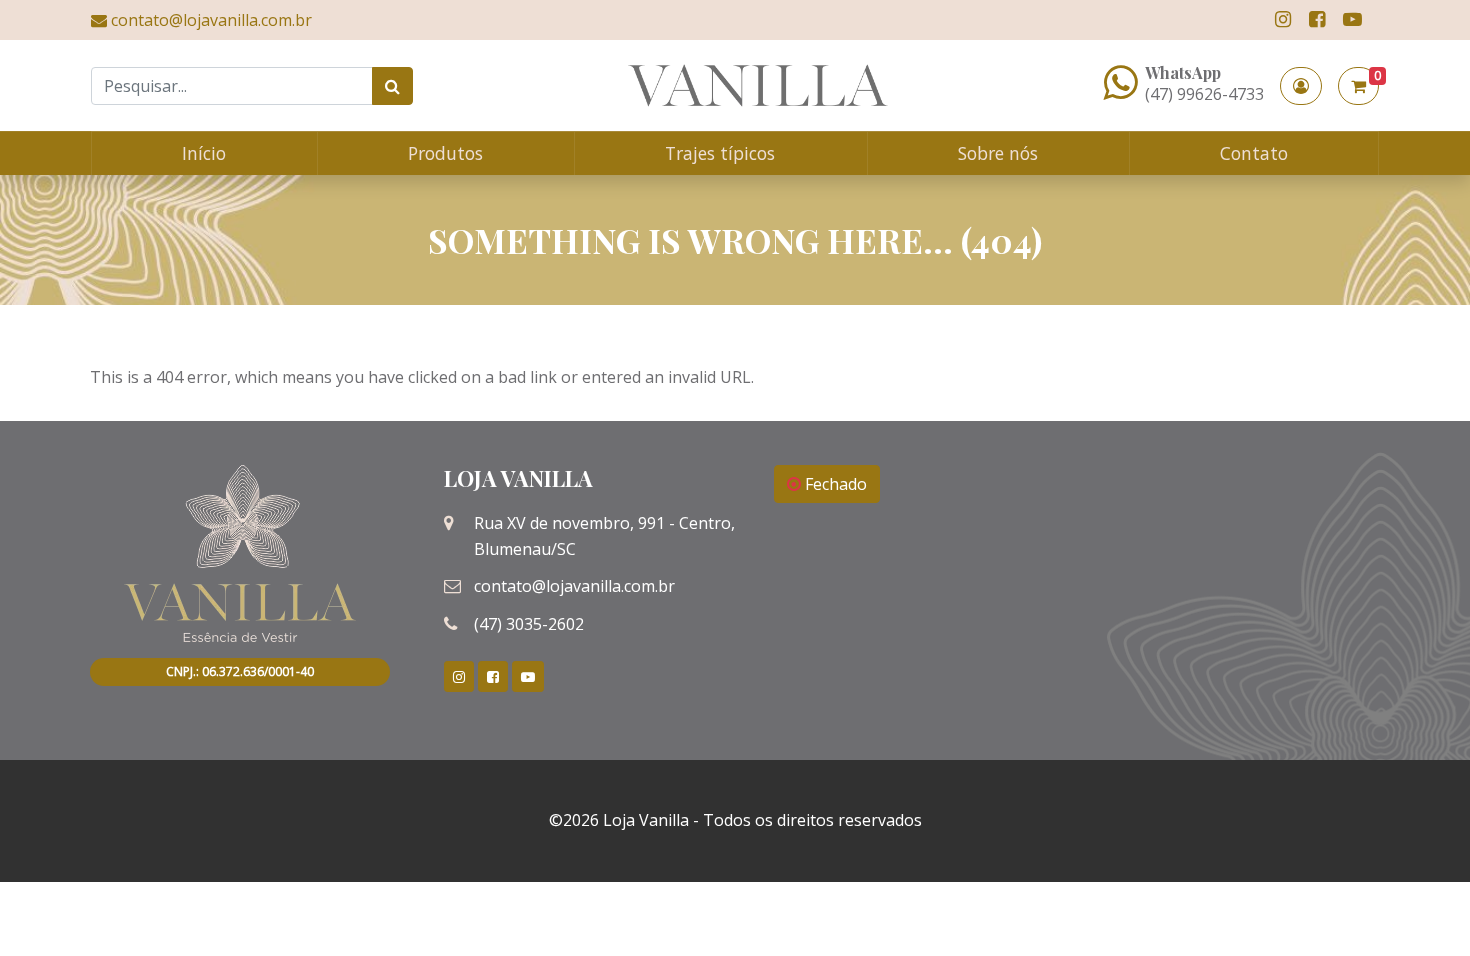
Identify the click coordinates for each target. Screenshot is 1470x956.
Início (204, 153)
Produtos (445, 153)
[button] (1301, 86)
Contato (1254, 153)
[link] (1283, 19)
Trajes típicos (720, 153)
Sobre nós (998, 153)
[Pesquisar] (392, 86)
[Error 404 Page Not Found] (758, 85)
